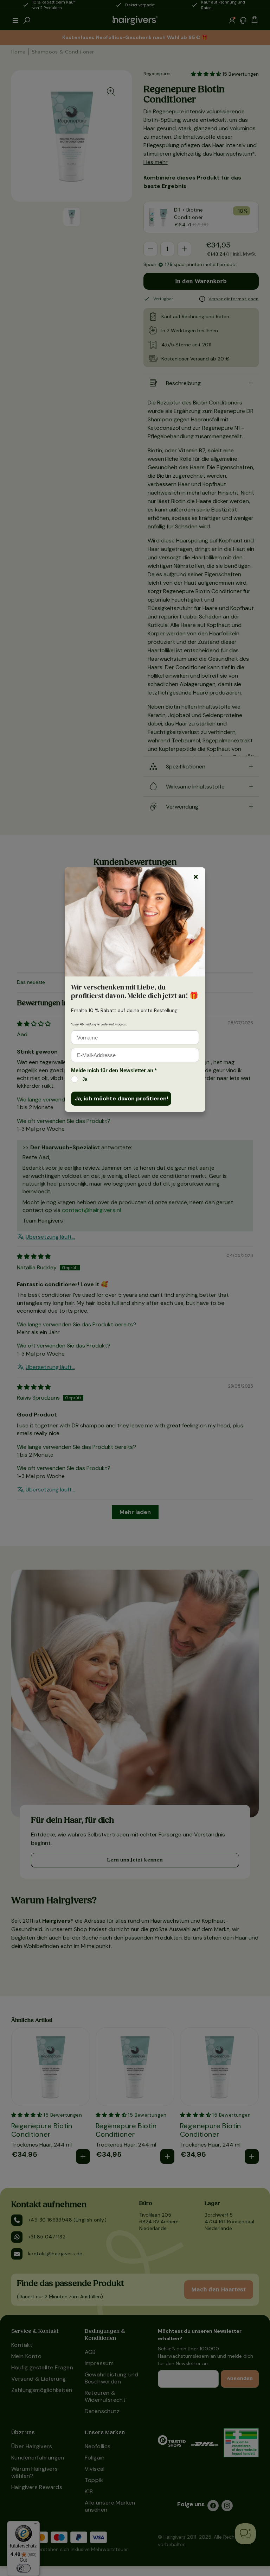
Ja (85, 1079)
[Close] (196, 877)
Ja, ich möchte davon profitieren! (121, 1098)
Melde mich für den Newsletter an (114, 1070)
